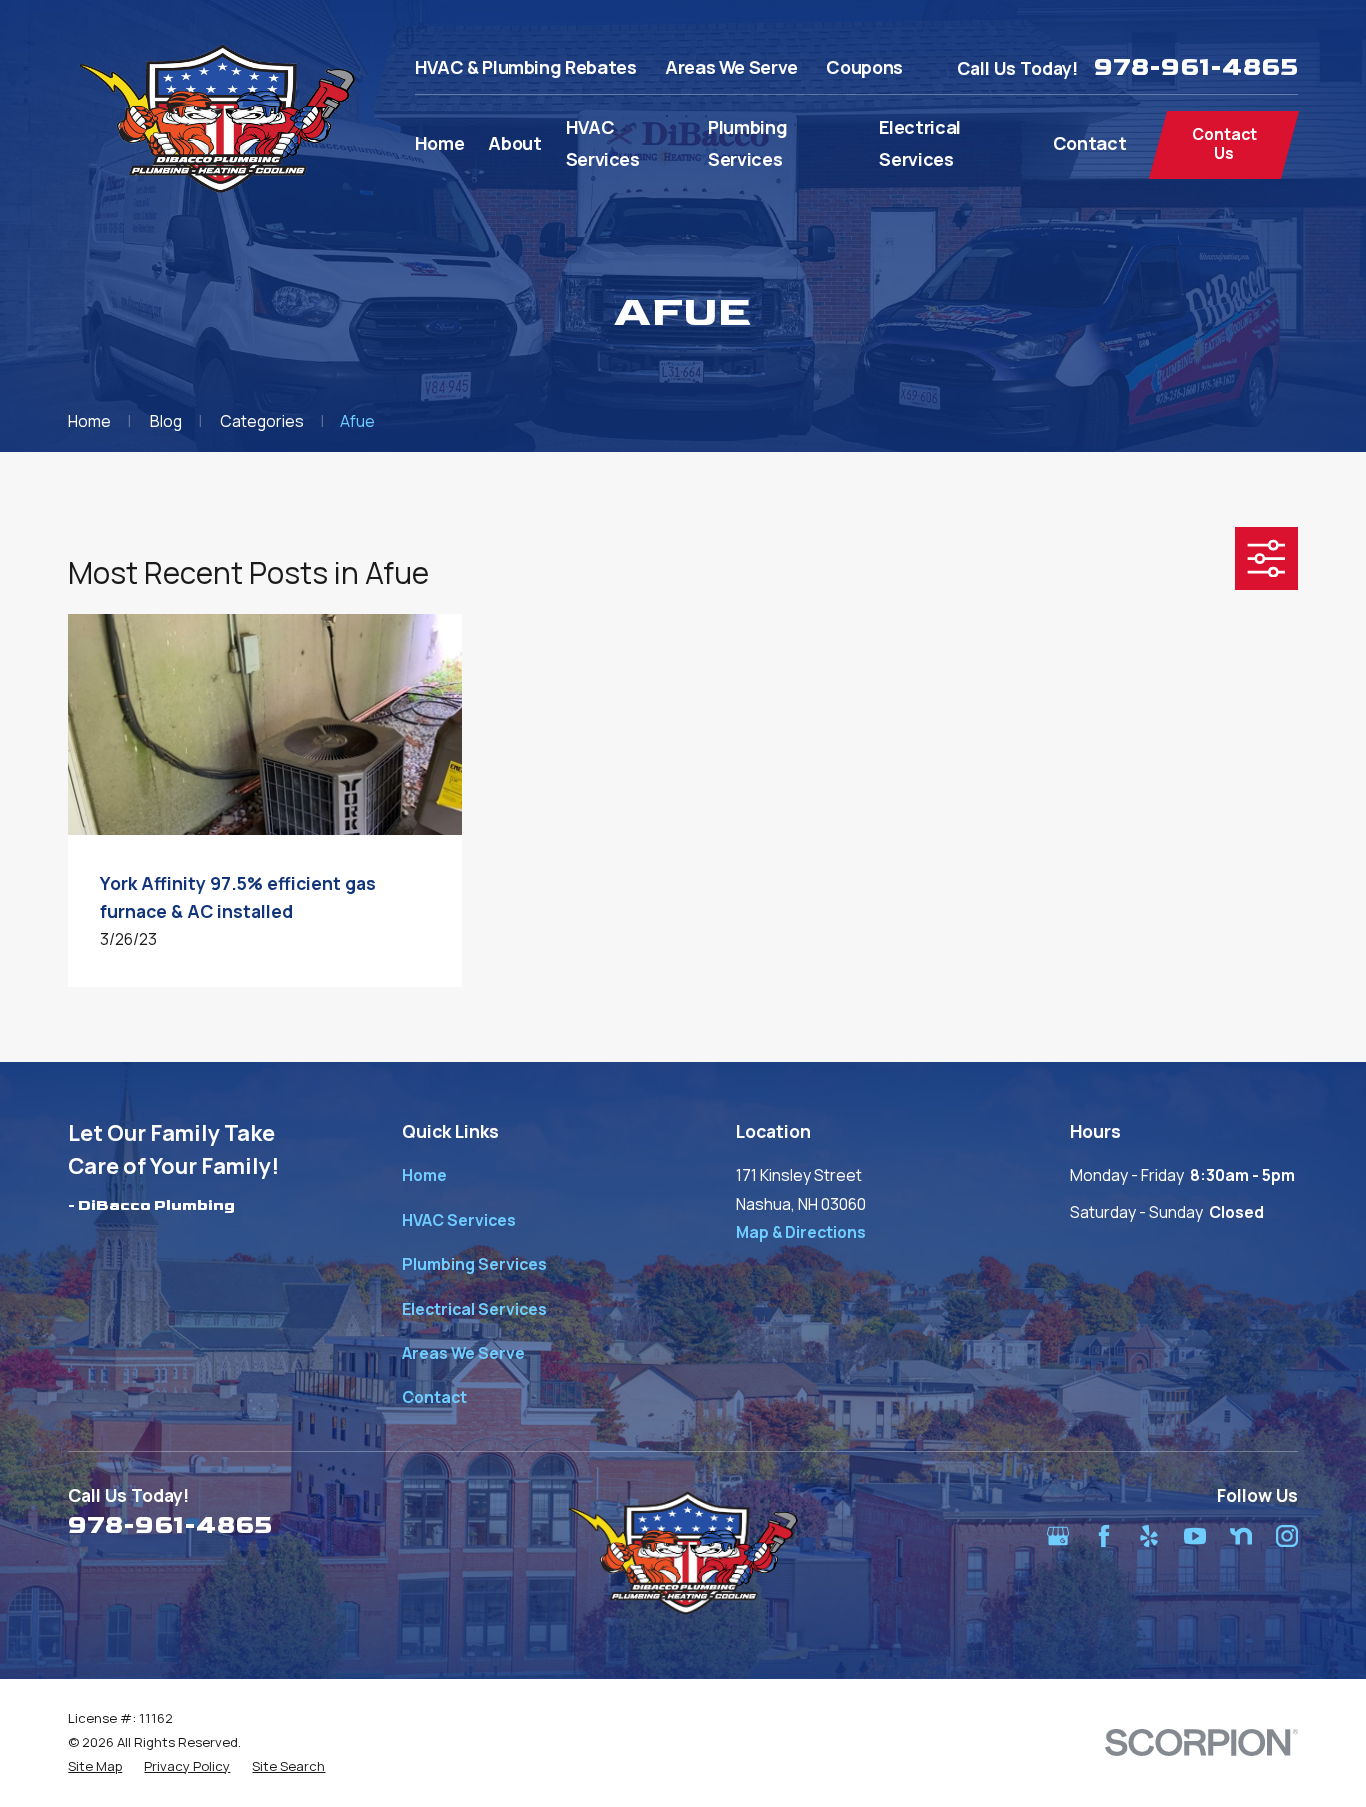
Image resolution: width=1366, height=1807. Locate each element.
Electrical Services (474, 1309)
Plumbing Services (474, 1264)
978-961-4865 (1196, 67)
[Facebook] (1104, 1536)
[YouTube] (1195, 1536)
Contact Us (1224, 143)
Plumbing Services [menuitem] (747, 143)
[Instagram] (1287, 1536)
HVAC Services (459, 1220)
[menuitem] (95, 1767)
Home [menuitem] (440, 143)
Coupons (864, 67)
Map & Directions (801, 1232)
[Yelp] (1149, 1536)
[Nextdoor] (1241, 1536)
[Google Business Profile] (1058, 1536)
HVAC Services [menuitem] (603, 143)
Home (424, 1175)
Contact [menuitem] (1090, 143)
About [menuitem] (514, 143)
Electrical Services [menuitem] (919, 143)
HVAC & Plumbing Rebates (526, 67)
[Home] (217, 118)
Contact (434, 1397)
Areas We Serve (731, 67)
